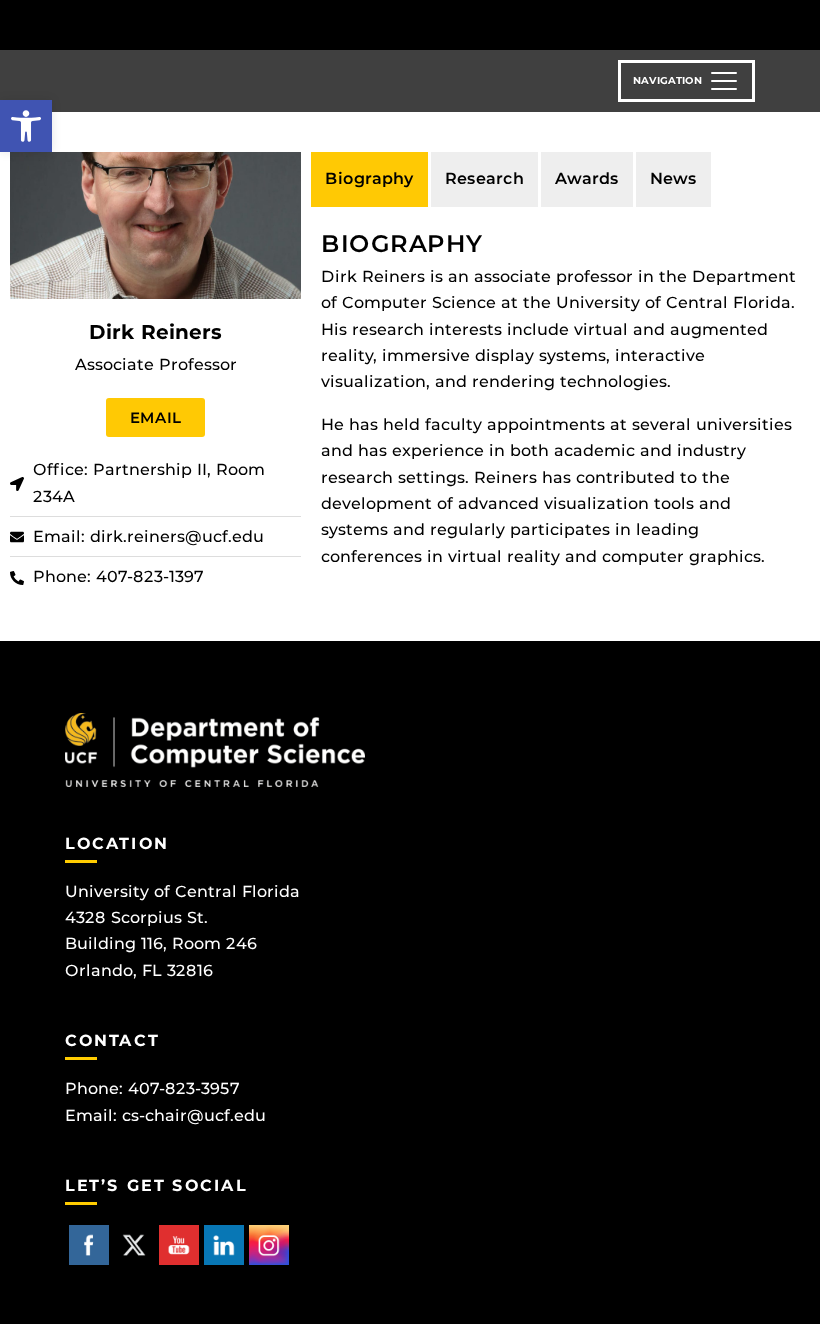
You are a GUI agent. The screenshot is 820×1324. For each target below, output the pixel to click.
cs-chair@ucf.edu (194, 1115)
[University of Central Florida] (198, 24)
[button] (26, 126)
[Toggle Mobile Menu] (750, 23)
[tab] (369, 179)
